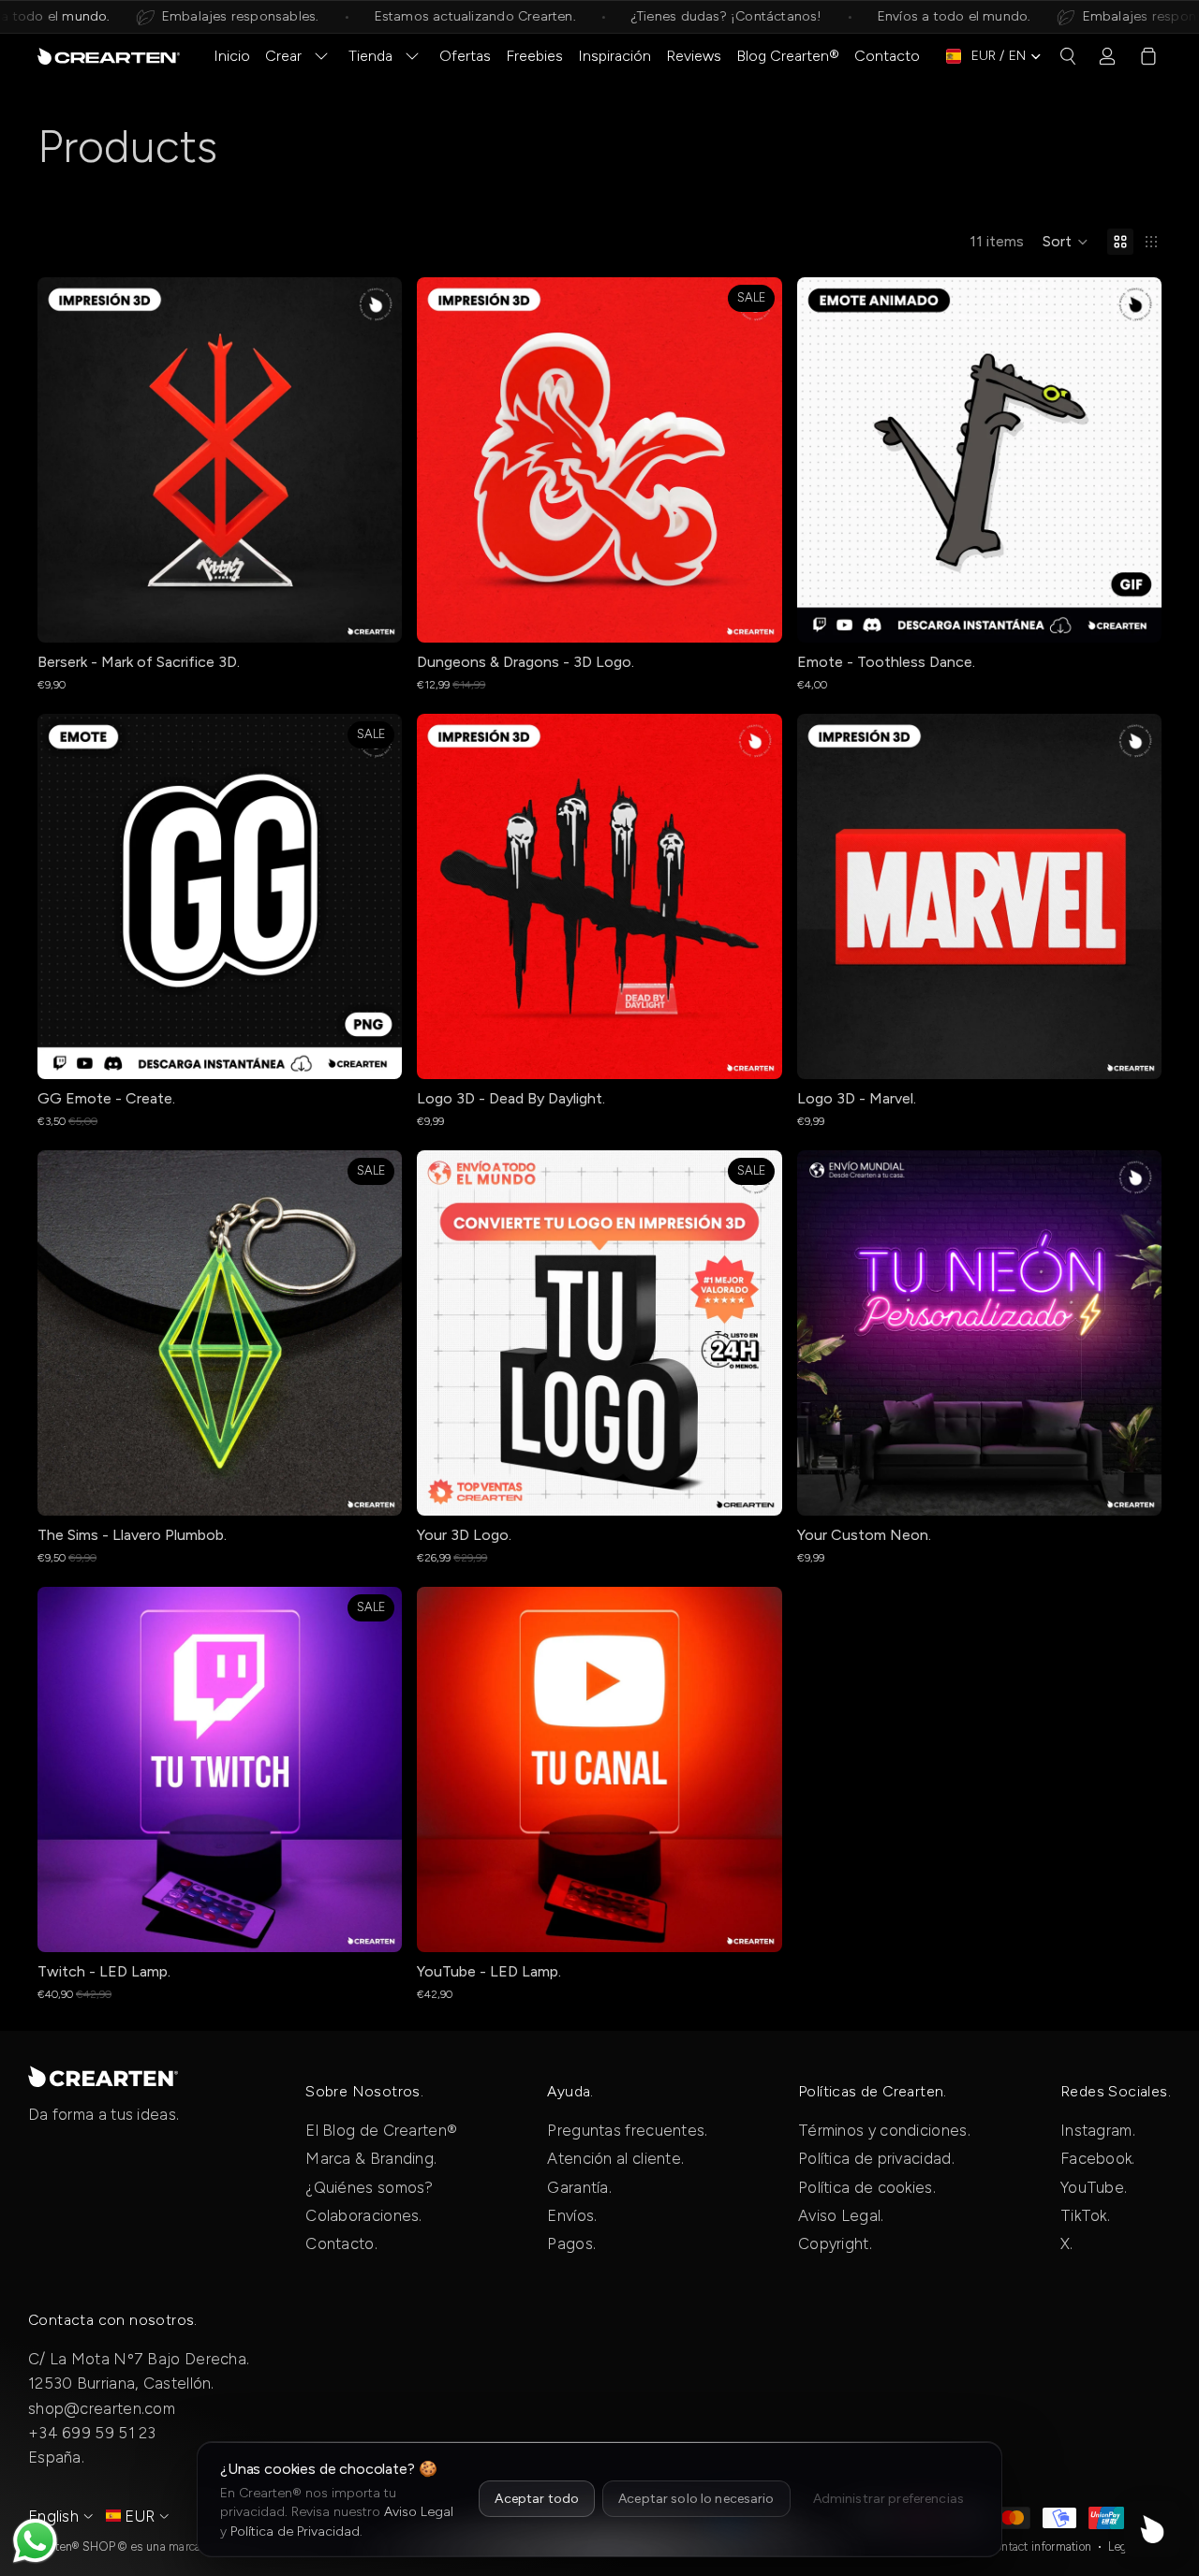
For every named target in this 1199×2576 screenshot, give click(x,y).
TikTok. (1085, 2215)
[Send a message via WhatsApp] (35, 2541)
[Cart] (1148, 56)
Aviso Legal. (841, 2215)
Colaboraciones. (364, 2215)
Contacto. (341, 2243)
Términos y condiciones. (884, 2130)
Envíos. (572, 2215)
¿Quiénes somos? (370, 2187)
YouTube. (1094, 2187)
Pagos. (571, 2243)
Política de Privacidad (295, 2532)
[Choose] (374, 614)
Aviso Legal (419, 2512)
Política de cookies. (867, 2187)
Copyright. (835, 2243)
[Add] (753, 614)
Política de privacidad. (876, 2158)
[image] (103, 2076)
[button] (1066, 242)
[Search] (1068, 56)
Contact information (1040, 2546)
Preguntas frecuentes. (627, 2130)
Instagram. (1098, 2130)
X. (1067, 2243)
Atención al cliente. (615, 2158)
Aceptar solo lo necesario (696, 2499)
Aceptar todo (537, 2499)
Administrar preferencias (888, 2499)
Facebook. (1098, 2158)
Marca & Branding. (371, 2158)
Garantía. (579, 2187)
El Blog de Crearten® (381, 2130)
